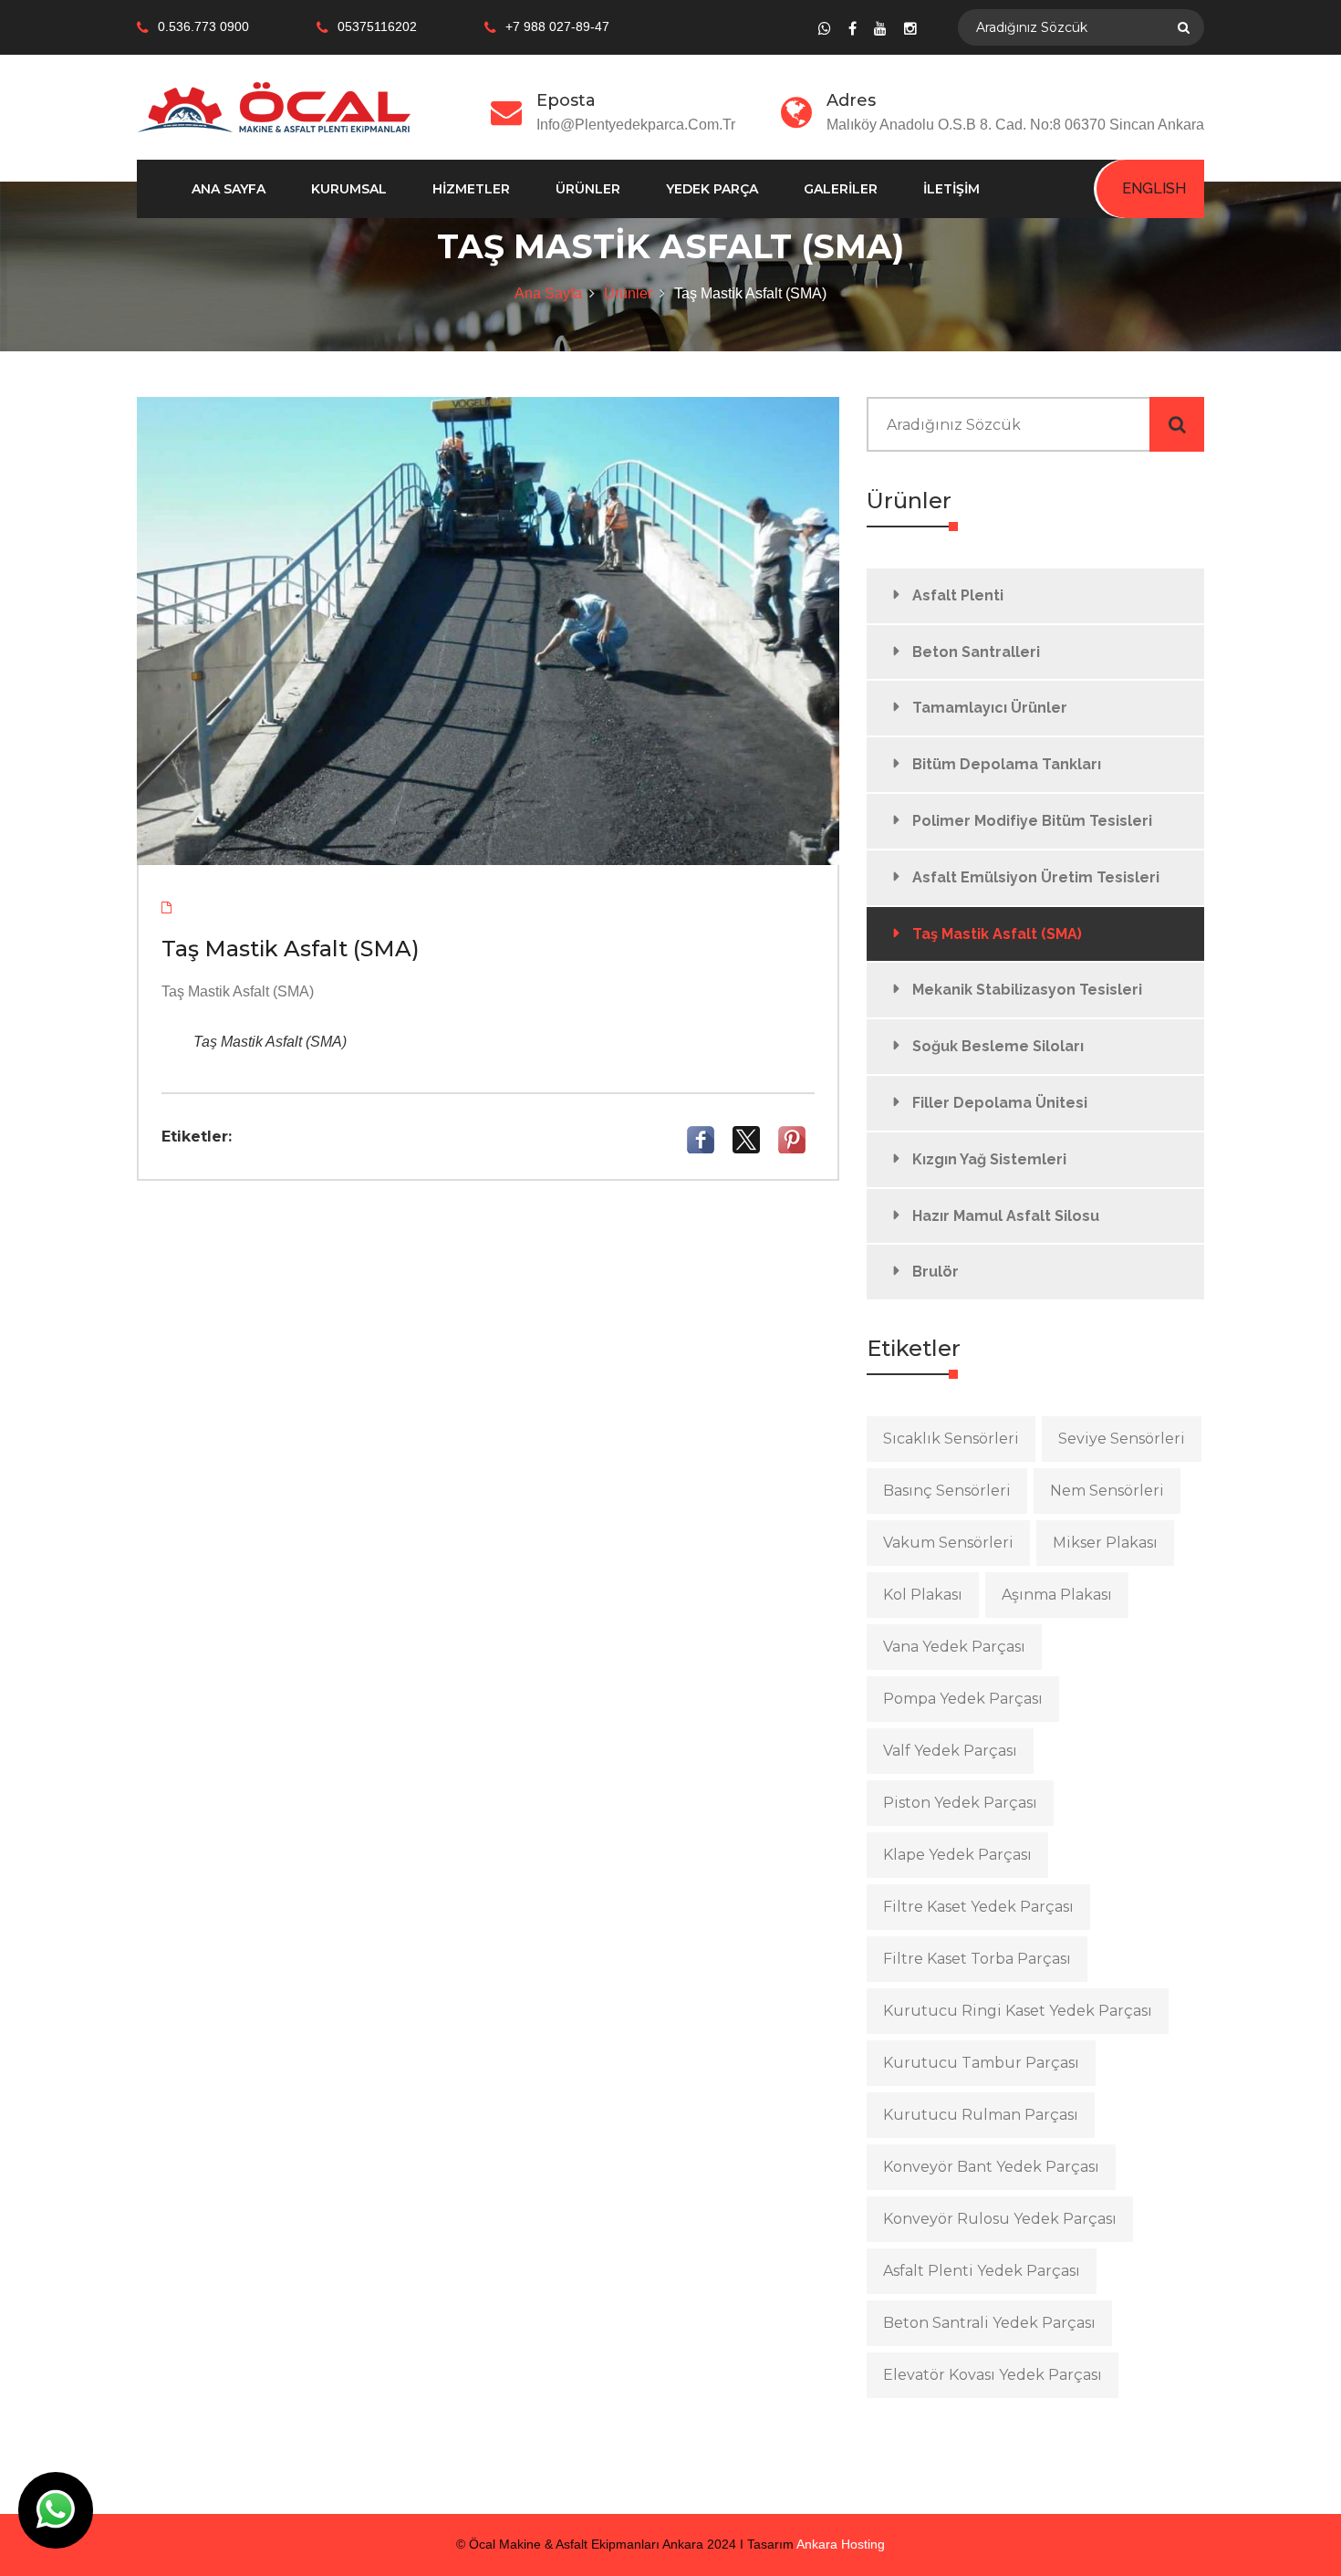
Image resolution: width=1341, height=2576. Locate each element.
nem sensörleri (1107, 1491)
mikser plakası (1105, 1543)
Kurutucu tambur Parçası (981, 2063)
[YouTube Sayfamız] (880, 29)
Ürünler (588, 189)
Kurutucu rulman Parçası (981, 2115)
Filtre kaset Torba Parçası (977, 1959)
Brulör (936, 1272)
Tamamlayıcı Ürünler (990, 708)
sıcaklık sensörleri (951, 1439)
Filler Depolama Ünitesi (1000, 1103)
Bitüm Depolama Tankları (1007, 764)
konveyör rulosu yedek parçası (1000, 2219)
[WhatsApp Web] (825, 29)
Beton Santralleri (976, 652)
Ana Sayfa (229, 189)
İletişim (951, 189)
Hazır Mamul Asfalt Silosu (1006, 1216)
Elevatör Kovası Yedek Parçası (993, 2375)
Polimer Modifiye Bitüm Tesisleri (1032, 821)
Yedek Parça (712, 189)
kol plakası (923, 1595)
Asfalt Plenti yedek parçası (982, 2271)
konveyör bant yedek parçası (991, 2167)
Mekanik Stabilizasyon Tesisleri (1027, 990)
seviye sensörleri (1122, 1439)
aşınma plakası (1057, 1595)
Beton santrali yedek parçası (989, 2323)
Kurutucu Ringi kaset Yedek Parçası (1018, 2011)
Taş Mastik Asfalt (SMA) (997, 934)
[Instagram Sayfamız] (910, 29)
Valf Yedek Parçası (950, 1751)
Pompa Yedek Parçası (963, 1699)
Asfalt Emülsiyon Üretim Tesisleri (1036, 877)
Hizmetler (471, 189)
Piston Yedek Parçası (960, 1803)
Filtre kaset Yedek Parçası (978, 1907)
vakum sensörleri (948, 1543)
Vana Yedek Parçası (954, 1647)
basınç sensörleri (947, 1491)
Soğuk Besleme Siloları (998, 1046)
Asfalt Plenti (958, 595)
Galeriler (841, 189)
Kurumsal (349, 189)
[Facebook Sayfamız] (852, 29)
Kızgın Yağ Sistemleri (989, 1159)
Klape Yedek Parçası (957, 1855)
